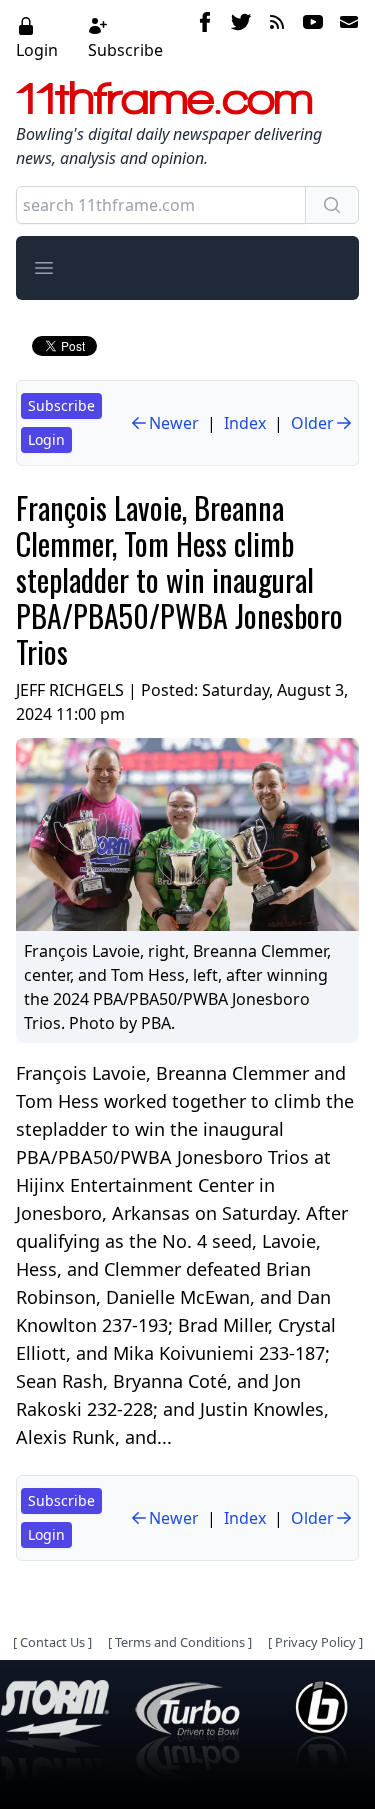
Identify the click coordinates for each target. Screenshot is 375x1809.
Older (312, 423)
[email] (345, 37)
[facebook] (205, 37)
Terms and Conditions (180, 1642)
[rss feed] (277, 37)
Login (37, 50)
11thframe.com (164, 98)
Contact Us (52, 1642)
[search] (332, 205)
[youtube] (313, 37)
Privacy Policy (315, 1642)
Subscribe (125, 50)
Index (245, 423)
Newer (174, 423)
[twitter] (241, 37)
